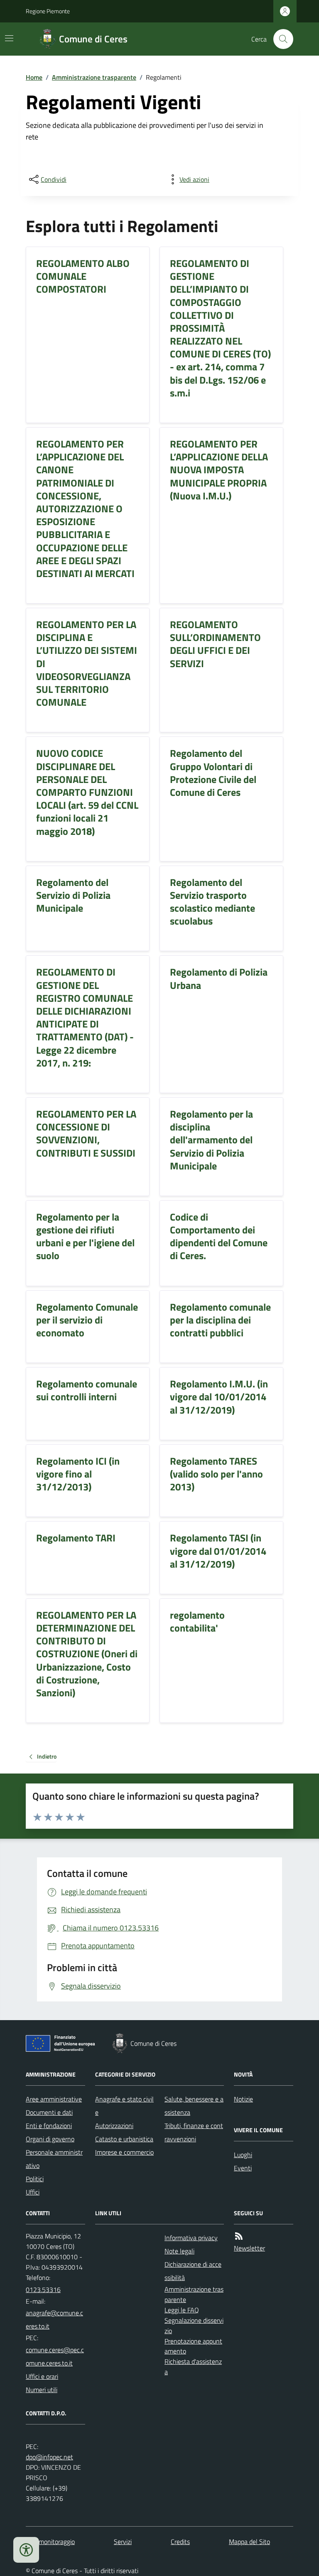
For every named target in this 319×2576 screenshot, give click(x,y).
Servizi (123, 2542)
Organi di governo (50, 2139)
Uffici (33, 2192)
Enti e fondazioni (49, 2126)
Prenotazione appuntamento (193, 2346)
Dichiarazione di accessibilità (193, 2271)
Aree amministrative (54, 2099)
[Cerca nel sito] (280, 39)
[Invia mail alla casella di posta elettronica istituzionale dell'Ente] (55, 2319)
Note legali (179, 2251)
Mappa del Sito (249, 2542)
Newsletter (249, 2248)
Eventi (243, 2168)
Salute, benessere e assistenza (194, 2106)
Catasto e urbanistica (124, 2139)
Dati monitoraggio (50, 2542)
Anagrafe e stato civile (124, 2106)
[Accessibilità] (26, 2550)
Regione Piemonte (48, 11)
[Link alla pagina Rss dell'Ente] (239, 2236)
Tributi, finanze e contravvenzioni (194, 2132)
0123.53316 (43, 2290)
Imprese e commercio (124, 2152)
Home (34, 77)
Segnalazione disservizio (194, 2325)
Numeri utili (42, 2390)
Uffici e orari (42, 2376)
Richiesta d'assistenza (193, 2367)
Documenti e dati (49, 2112)
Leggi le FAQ (182, 2310)
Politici (35, 2179)
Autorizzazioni (114, 2126)
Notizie (243, 2099)
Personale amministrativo (54, 2159)
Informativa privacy (191, 2238)
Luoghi (243, 2155)
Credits (180, 2542)
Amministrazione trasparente (94, 77)
